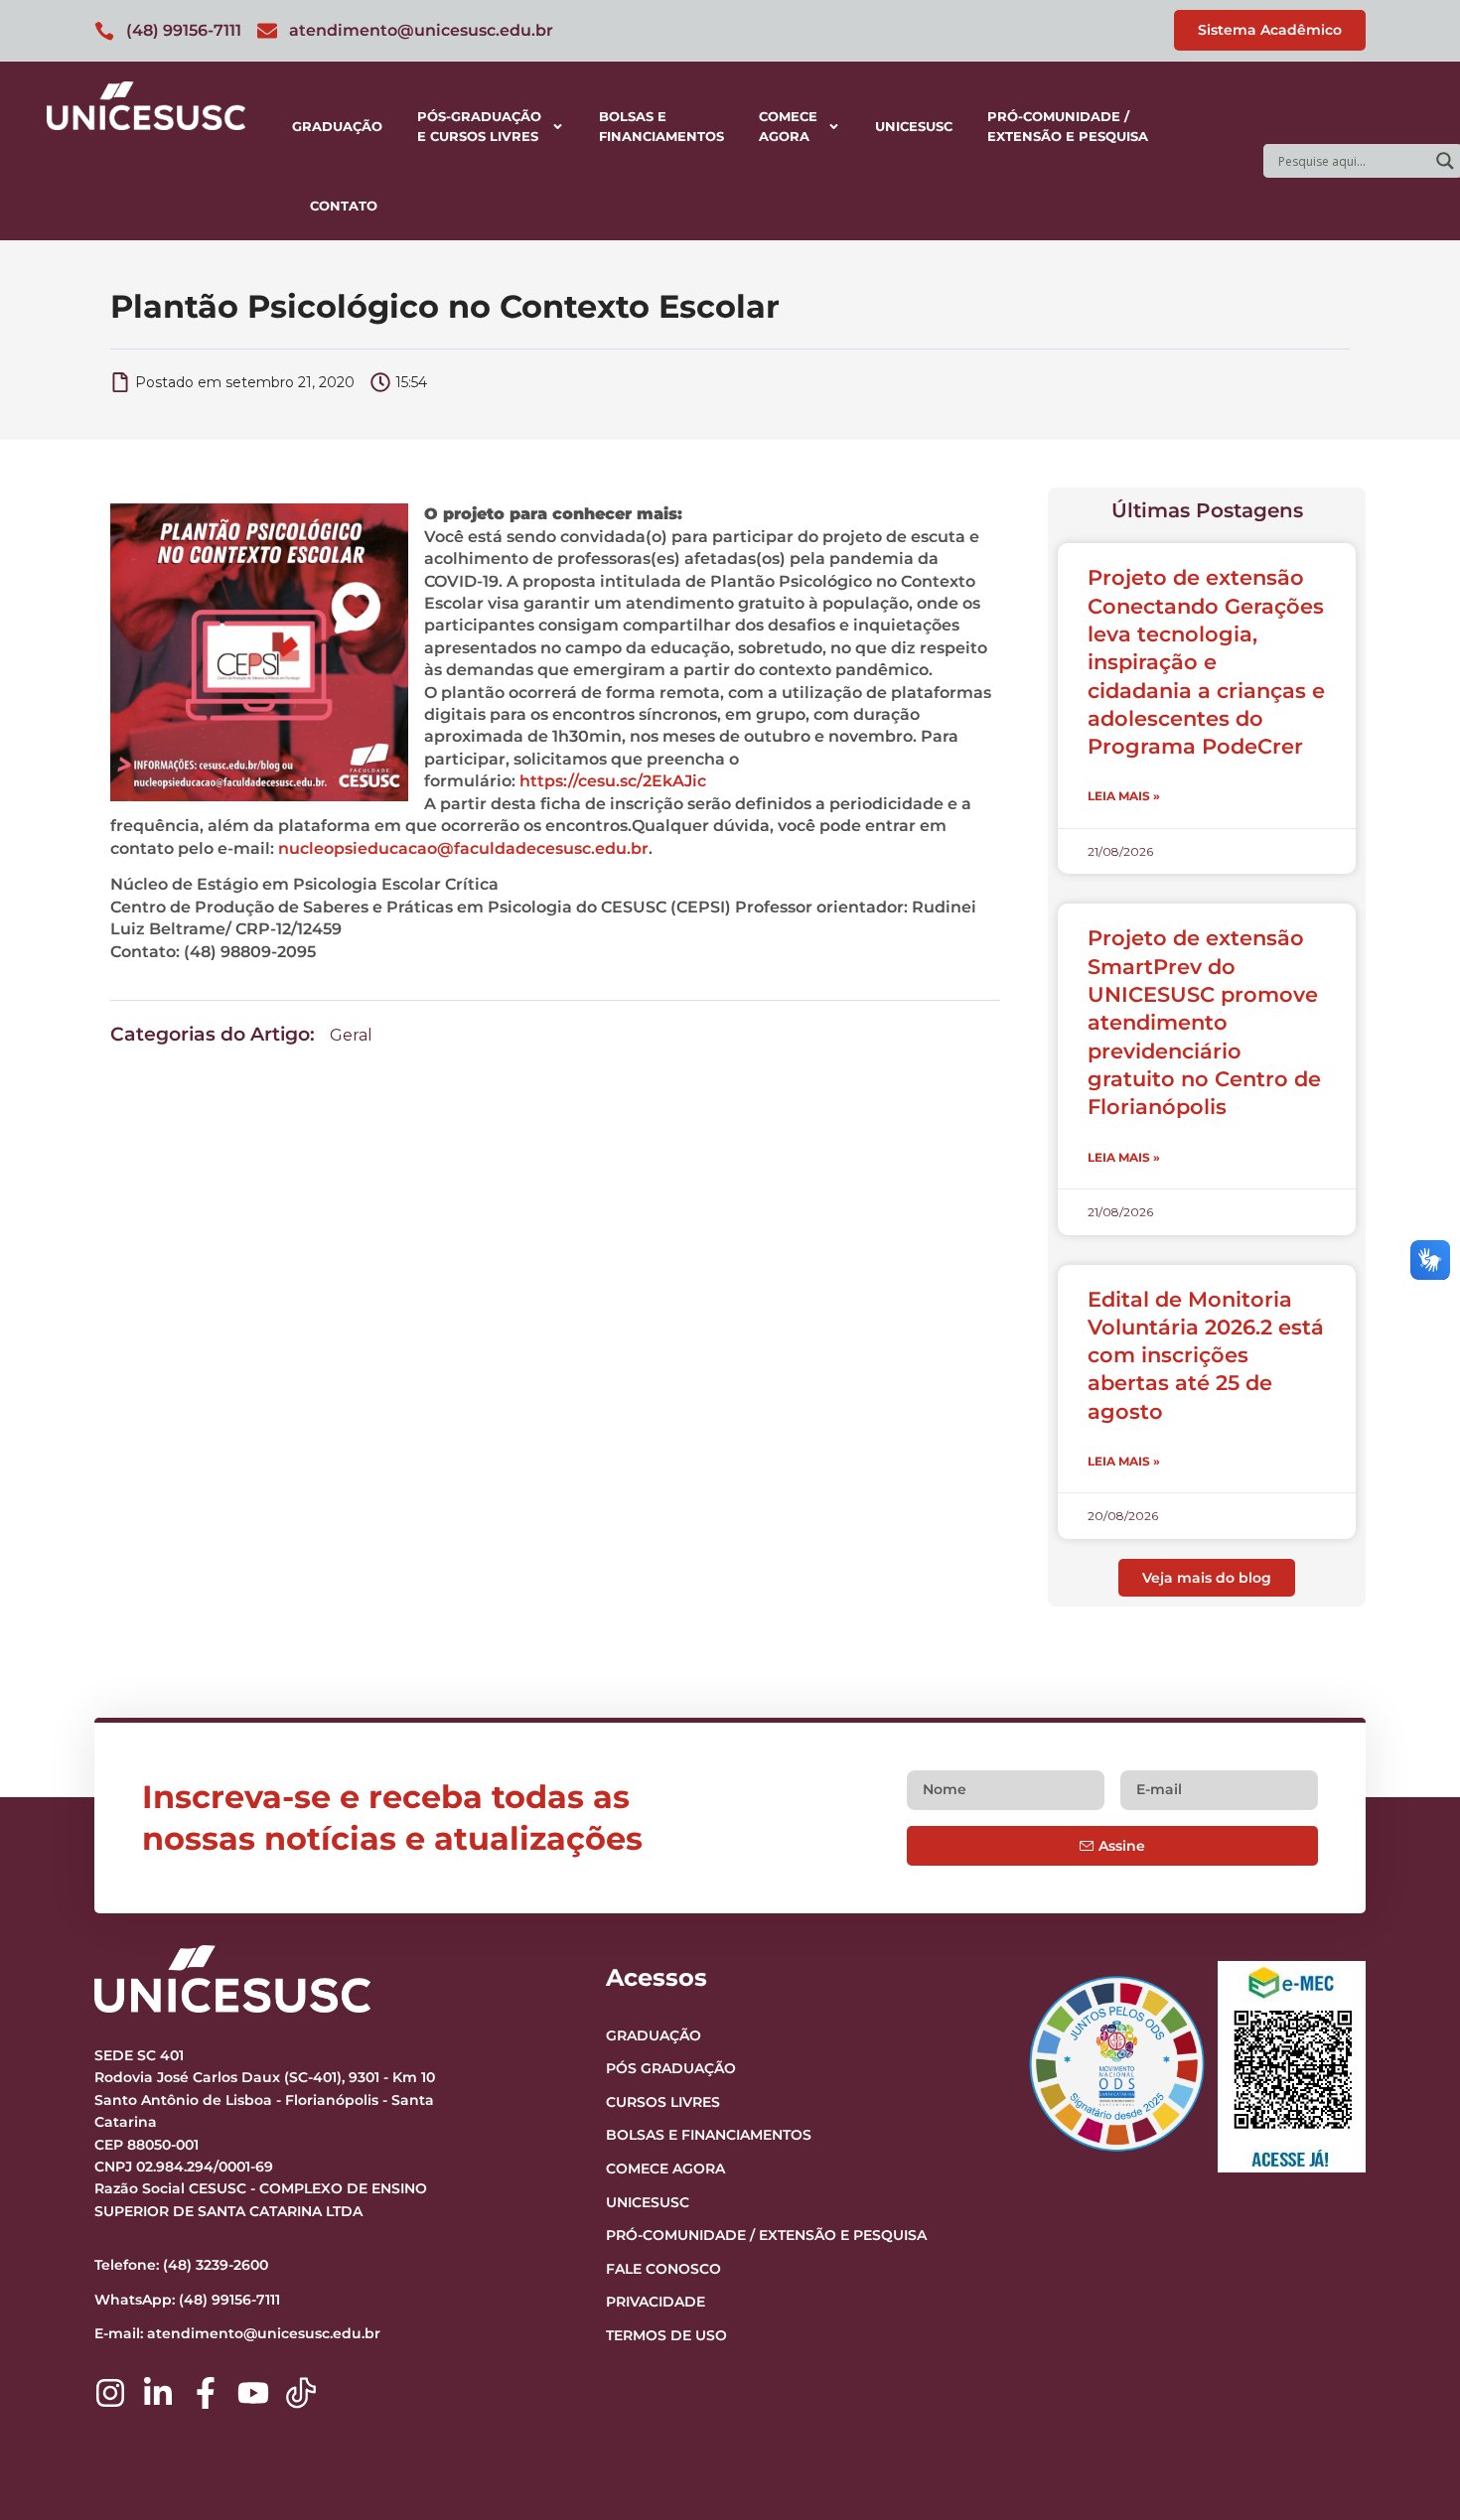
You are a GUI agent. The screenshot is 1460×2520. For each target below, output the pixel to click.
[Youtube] (253, 2393)
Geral (351, 1035)
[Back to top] (1406, 2383)
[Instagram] (110, 2393)
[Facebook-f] (206, 2393)
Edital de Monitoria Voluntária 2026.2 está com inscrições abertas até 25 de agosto (1206, 1355)
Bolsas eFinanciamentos (661, 126)
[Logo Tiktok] (301, 2393)
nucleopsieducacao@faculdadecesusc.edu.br (463, 848)
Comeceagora (788, 126)
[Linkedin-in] (158, 2393)
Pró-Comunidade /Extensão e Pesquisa (1068, 126)
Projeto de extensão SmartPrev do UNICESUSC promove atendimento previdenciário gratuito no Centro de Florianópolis (1204, 1022)
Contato (344, 206)
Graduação (337, 126)
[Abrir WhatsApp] (1410, 2470)
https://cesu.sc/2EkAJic (613, 781)
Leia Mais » (1124, 796)
